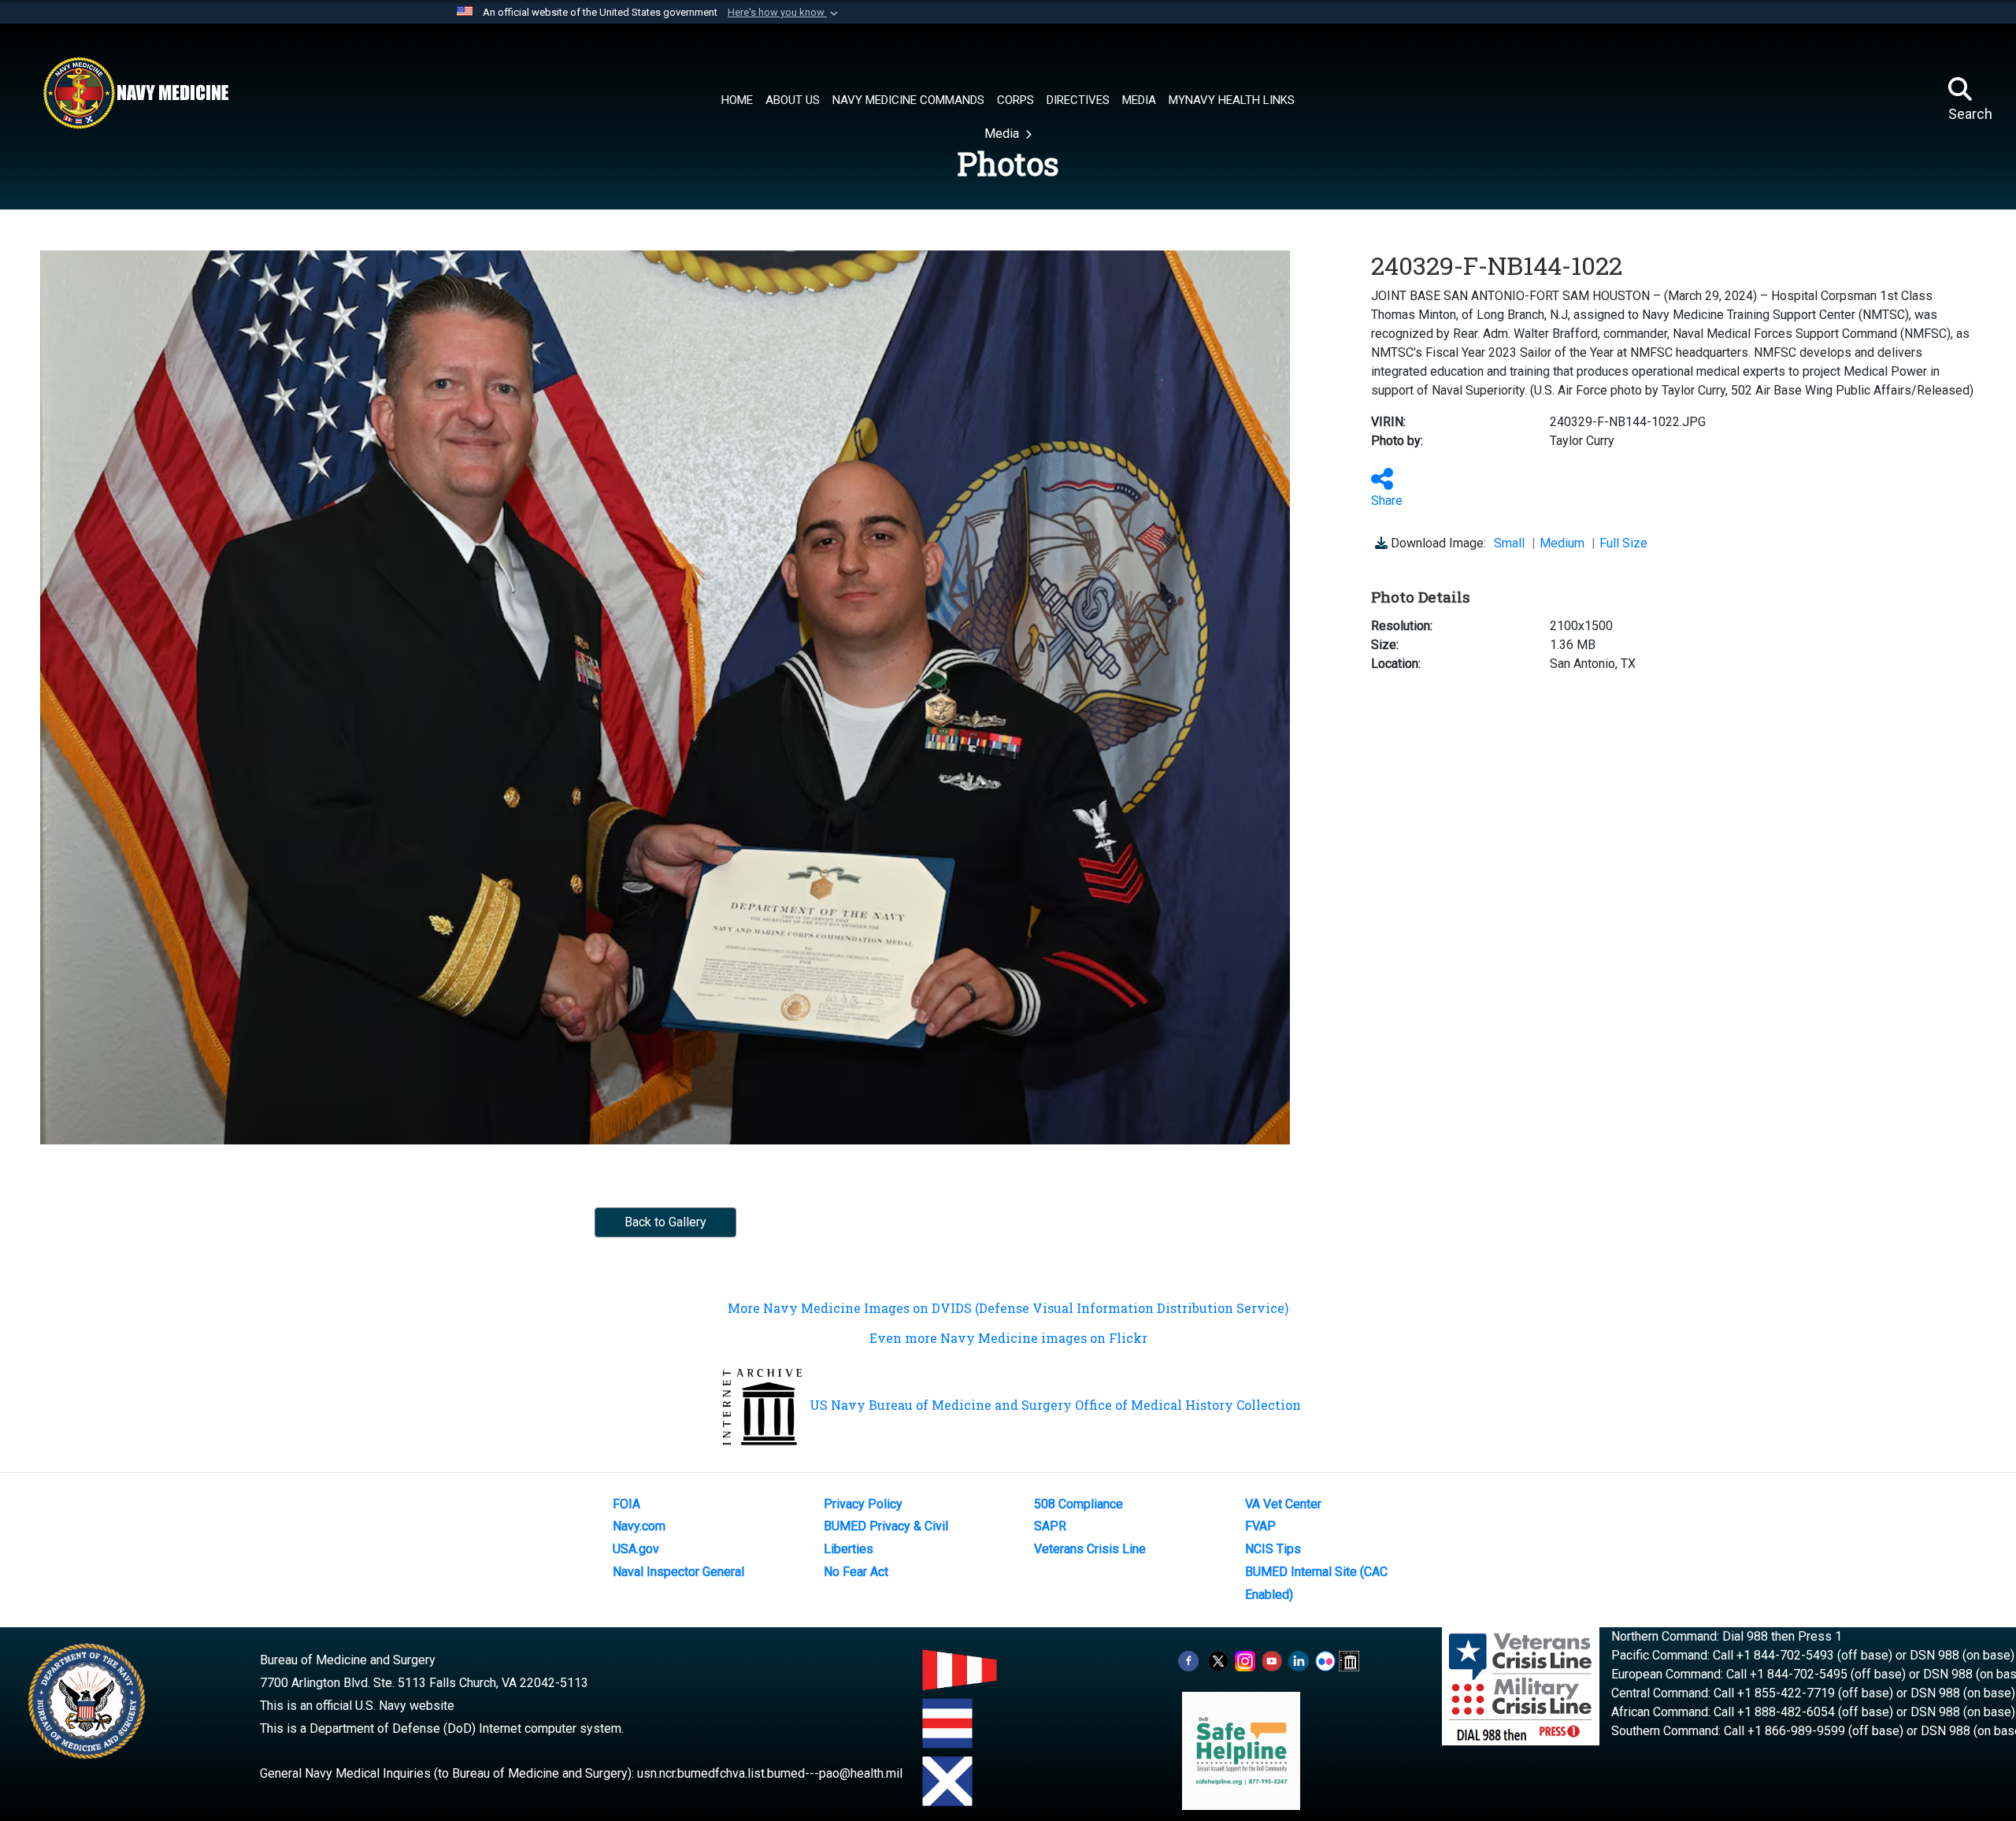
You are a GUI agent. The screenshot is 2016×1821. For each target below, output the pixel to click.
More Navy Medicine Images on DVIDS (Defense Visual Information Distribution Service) (1008, 1308)
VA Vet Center (1283, 1504)
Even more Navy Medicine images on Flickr (1008, 1338)
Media (1003, 134)
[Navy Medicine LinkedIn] (1299, 1660)
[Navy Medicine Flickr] (1325, 1660)
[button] (784, 13)
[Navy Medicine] (135, 93)
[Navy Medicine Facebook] (1188, 1660)
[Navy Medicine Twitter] (1218, 1660)
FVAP (1260, 1526)
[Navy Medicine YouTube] (1272, 1660)
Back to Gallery (665, 1222)
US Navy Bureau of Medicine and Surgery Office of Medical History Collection (1055, 1405)
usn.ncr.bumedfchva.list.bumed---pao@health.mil (770, 1773)
